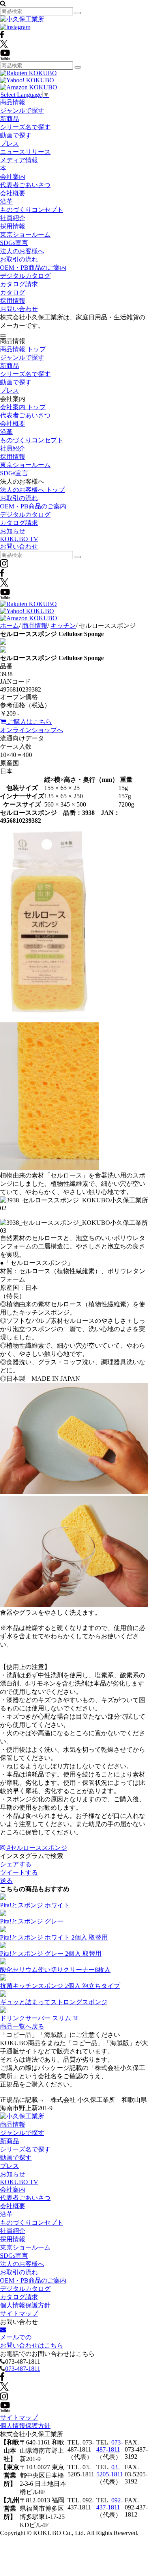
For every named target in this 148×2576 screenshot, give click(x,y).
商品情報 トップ (23, 349)
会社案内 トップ (23, 407)
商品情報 (13, 102)
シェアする (16, 1864)
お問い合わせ (19, 309)
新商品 (9, 119)
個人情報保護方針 (25, 2305)
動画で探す (16, 135)
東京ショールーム (25, 235)
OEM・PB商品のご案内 (33, 268)
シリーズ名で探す (25, 127)
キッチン (63, 626)
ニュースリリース (25, 152)
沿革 (6, 201)
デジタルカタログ (25, 276)
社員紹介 (13, 218)
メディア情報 (19, 160)
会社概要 (13, 193)
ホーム (9, 626)
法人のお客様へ (22, 251)
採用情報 (13, 226)
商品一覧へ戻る (22, 2026)
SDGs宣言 (14, 243)
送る (6, 1881)
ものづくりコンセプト (32, 210)
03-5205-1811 (110, 2471)
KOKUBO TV (19, 539)
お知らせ (13, 531)
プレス (9, 144)
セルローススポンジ (37, 1848)
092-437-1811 (110, 2504)
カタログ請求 (19, 284)
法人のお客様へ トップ (32, 490)
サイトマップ (19, 2314)
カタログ (13, 292)
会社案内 (13, 177)
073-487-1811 (23, 2369)
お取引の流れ (19, 259)
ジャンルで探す (22, 110)
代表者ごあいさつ (25, 185)
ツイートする (19, 1872)
